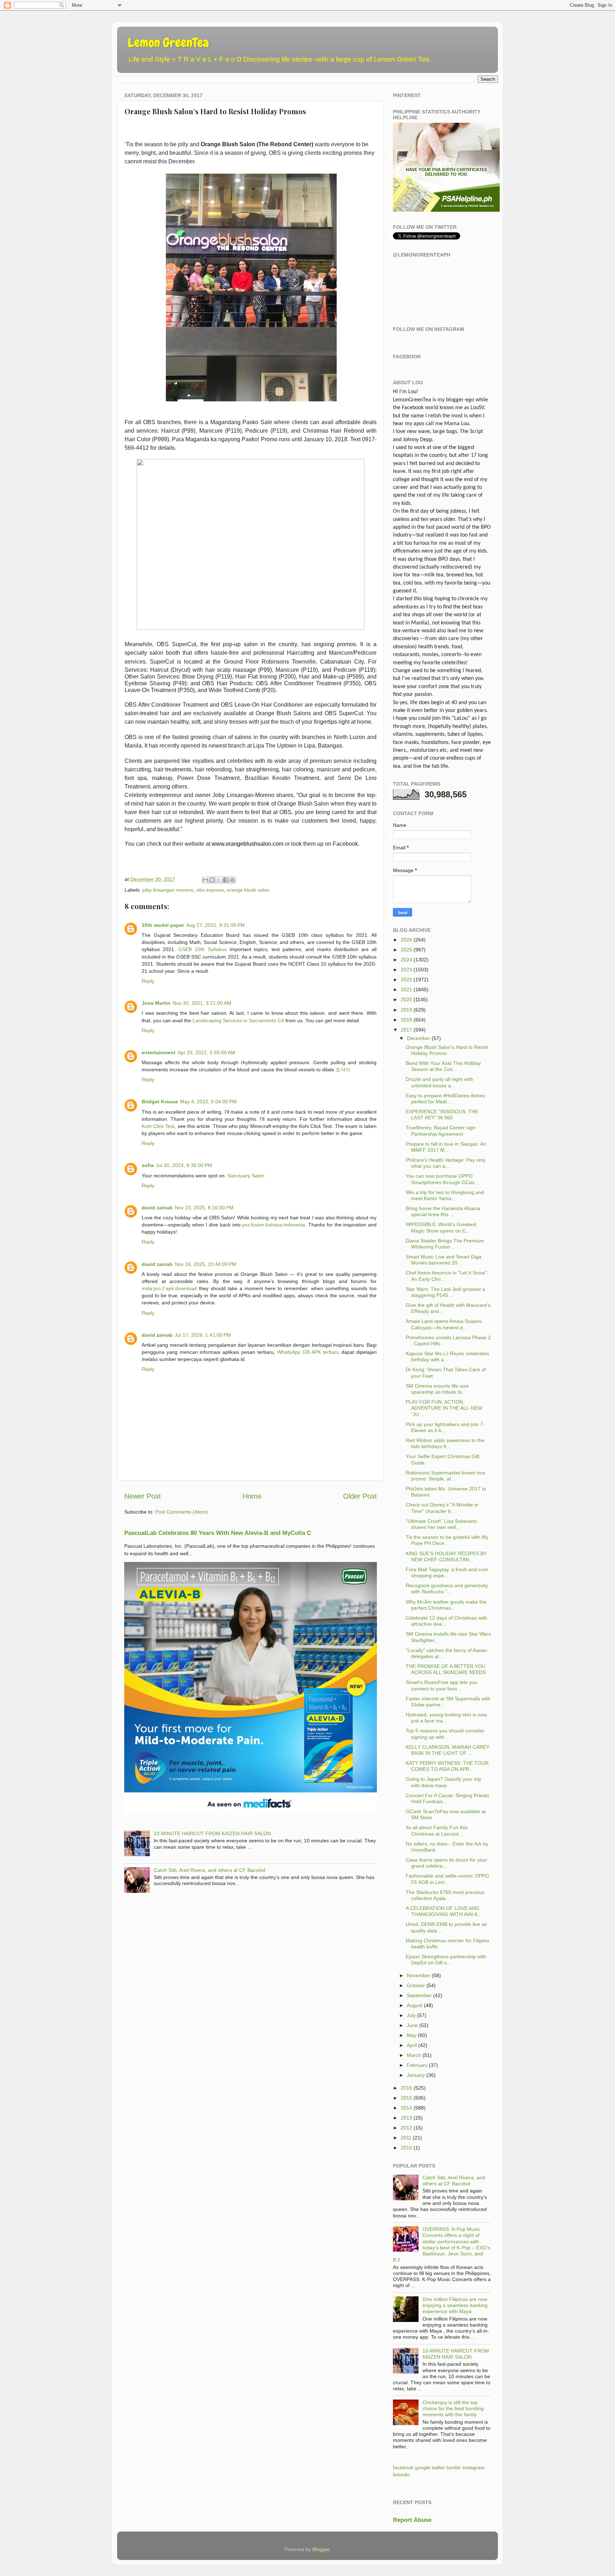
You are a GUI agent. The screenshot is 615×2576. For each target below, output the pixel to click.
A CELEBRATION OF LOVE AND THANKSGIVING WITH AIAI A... (444, 1911)
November (419, 1975)
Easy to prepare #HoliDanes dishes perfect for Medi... (445, 1099)
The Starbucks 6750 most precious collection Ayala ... (445, 1895)
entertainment (159, 1052)
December (419, 1038)
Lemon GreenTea (168, 43)
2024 (406, 960)
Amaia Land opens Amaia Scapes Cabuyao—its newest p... (444, 1324)
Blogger (321, 2549)
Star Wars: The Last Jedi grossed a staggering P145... (445, 1292)
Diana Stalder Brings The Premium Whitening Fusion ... (445, 1244)
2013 (406, 2118)
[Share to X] (219, 880)
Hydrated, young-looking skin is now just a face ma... (446, 1718)
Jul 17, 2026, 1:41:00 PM (203, 1335)
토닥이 (343, 1070)
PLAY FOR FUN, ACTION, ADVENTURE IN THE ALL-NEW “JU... (444, 1408)
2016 (406, 2088)
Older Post (360, 1496)
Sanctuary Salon (246, 1176)
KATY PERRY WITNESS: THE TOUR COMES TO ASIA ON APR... (447, 1766)
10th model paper (163, 925)
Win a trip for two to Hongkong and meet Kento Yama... (445, 1195)
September (419, 1995)
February (417, 2065)
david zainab (157, 1208)
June (412, 2025)
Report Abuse (412, 2520)
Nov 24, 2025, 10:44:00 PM (206, 1264)
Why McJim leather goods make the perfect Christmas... (446, 1605)
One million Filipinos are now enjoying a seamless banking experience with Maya (455, 2305)
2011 (406, 2138)
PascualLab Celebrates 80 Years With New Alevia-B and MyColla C (218, 1533)
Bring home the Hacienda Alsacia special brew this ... (443, 1211)
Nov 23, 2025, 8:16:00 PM (204, 1208)
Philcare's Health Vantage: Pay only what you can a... (446, 1163)
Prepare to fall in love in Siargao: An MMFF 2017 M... (446, 1147)
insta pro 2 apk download (169, 1288)
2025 (406, 950)
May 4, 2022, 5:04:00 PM (208, 1102)
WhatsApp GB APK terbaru (308, 1352)
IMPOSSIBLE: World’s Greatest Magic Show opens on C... (441, 1227)
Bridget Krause (160, 1102)
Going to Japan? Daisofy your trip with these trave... (443, 1782)
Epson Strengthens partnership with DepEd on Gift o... (446, 1960)
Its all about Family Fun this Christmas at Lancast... (437, 1830)
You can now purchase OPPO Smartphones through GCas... (442, 1179)
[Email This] (205, 880)
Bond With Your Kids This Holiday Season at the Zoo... (443, 1066)
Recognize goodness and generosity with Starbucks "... (447, 1588)
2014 (406, 2108)
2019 (406, 1010)
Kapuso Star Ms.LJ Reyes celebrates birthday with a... (447, 1356)
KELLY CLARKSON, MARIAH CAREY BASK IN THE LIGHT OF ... (448, 1750)
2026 (406, 940)
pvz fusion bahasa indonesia (274, 1225)
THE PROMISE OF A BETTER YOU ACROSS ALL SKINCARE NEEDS (446, 1669)
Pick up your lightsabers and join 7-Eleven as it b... (445, 1427)
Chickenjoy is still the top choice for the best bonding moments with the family (453, 2409)
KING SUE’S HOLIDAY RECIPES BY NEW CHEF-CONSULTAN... (446, 1556)
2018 (406, 1020)
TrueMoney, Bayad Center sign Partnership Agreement (441, 1131)
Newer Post (143, 1496)
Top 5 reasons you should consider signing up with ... (445, 1734)
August (415, 2005)
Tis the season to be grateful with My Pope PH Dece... (447, 1540)
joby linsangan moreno (168, 890)
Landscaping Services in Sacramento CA (238, 1020)
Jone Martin (156, 1003)
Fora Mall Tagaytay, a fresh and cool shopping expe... (447, 1572)
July (411, 2015)
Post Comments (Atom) (182, 1512)
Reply (148, 981)
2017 (406, 1030)
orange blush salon (248, 890)
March (414, 2055)
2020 (406, 999)
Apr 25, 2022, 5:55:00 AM (206, 1052)
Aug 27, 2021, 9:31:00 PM (215, 925)
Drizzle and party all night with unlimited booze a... (439, 1082)
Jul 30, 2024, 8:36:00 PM (184, 1165)
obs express (210, 890)
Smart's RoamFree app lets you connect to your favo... (441, 1685)
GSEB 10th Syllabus (202, 949)
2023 (406, 970)
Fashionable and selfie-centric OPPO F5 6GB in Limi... (447, 1879)
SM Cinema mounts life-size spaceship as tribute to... (437, 1389)
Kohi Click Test (158, 1126)
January (416, 2075)
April (412, 2045)
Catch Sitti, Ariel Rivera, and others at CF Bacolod (210, 1870)
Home (252, 1496)
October (416, 1985)
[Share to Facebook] (226, 880)
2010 (406, 2148)
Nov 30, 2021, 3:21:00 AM (202, 1003)
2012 (406, 2128)
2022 (406, 980)
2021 (406, 989)
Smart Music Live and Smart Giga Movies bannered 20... (444, 1260)
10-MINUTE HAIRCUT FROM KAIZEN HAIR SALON (212, 1833)
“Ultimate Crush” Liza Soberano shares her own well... (441, 1524)
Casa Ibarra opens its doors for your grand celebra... (446, 1863)
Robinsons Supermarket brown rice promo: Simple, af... (445, 1476)
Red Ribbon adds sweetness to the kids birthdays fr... (445, 1443)
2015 (406, 2098)
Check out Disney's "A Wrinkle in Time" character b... (442, 1508)
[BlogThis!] (212, 880)
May (412, 2035)
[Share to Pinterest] (232, 880)
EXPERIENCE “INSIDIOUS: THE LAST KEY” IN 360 (442, 1115)
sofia (148, 1165)
